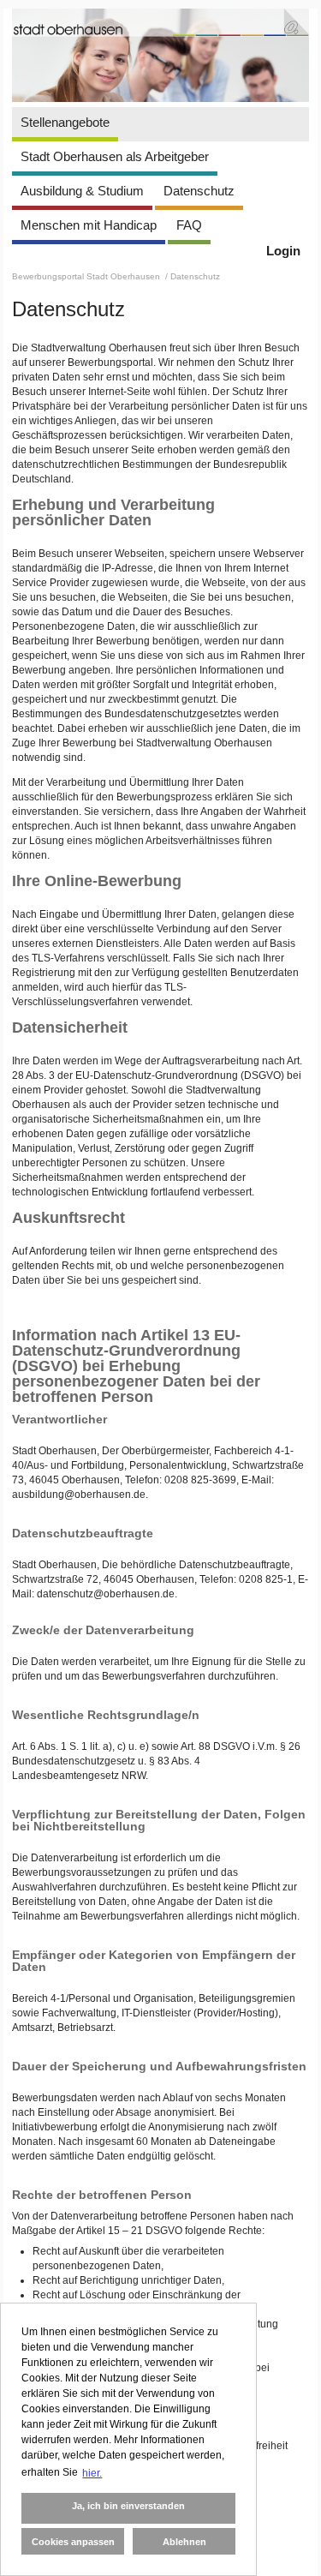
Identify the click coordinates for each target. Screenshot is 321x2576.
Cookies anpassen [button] (73, 2542)
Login (283, 251)
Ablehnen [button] (184, 2542)
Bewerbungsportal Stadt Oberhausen (87, 276)
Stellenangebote (65, 122)
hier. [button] (92, 2473)
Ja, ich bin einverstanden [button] (128, 2506)
